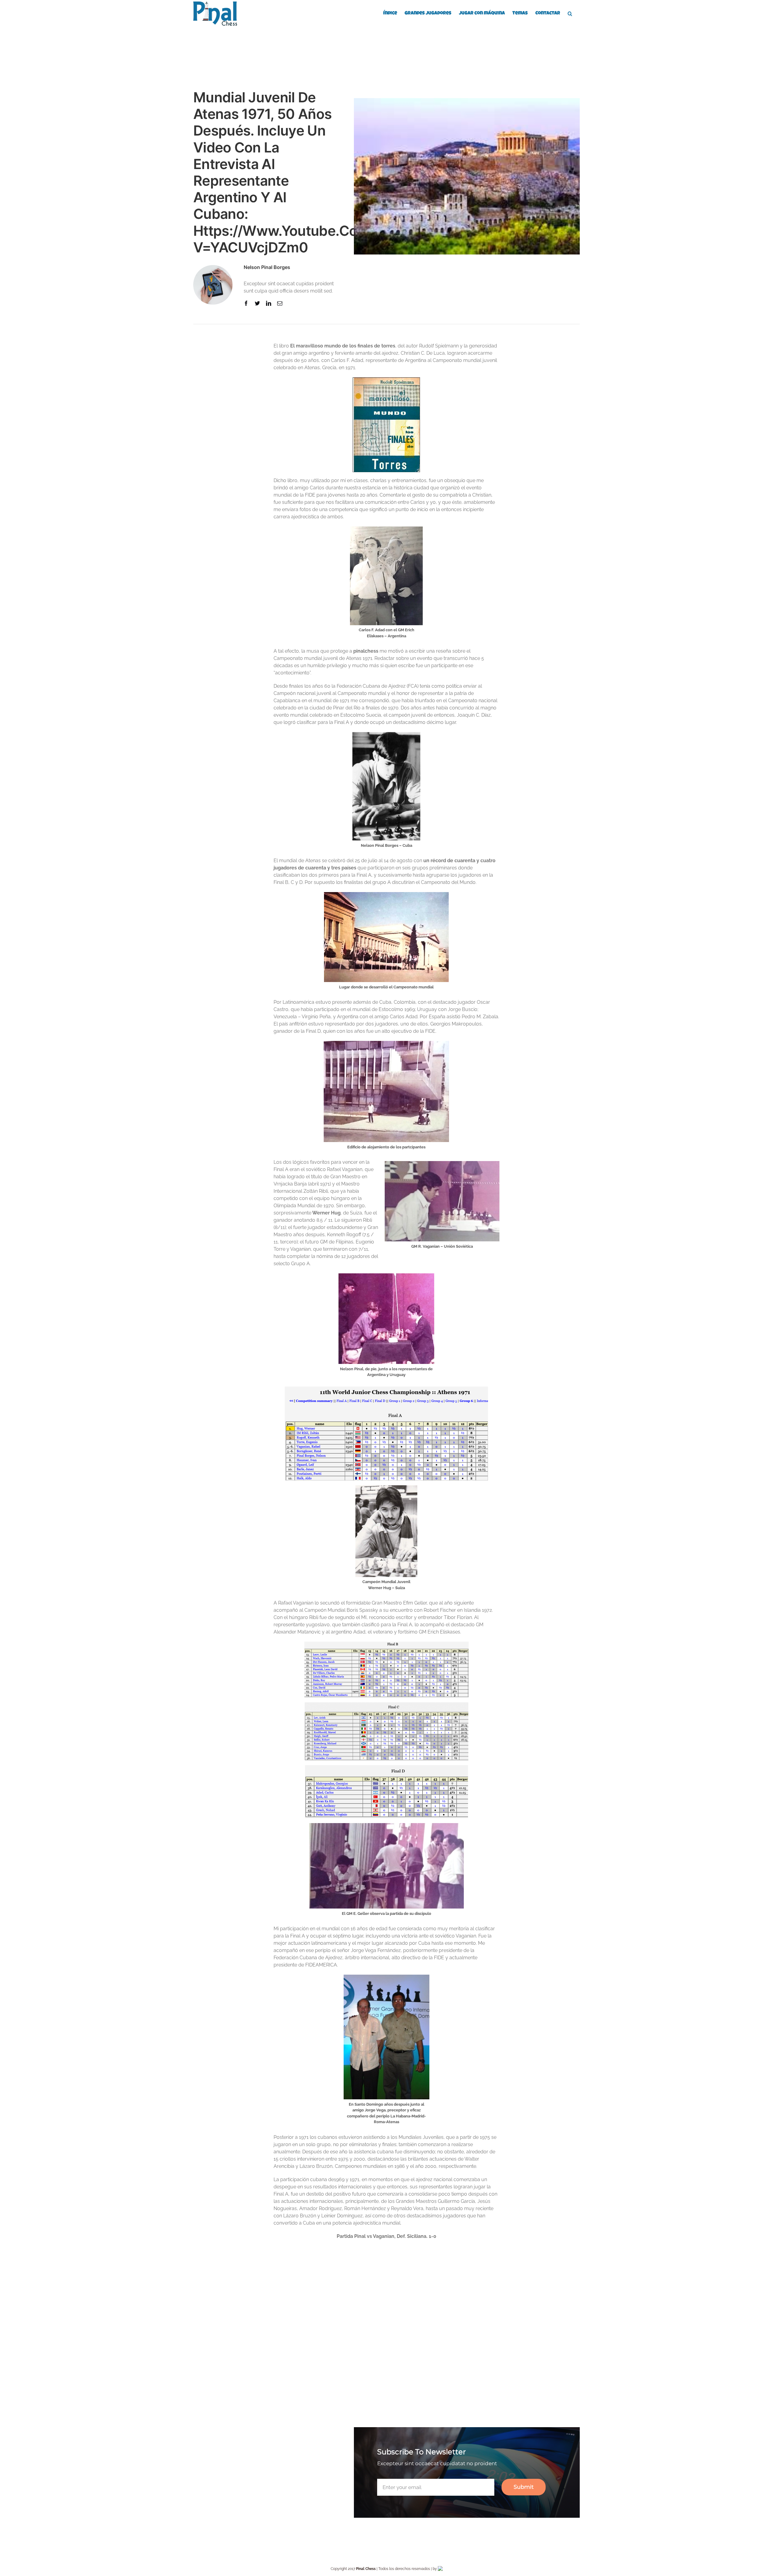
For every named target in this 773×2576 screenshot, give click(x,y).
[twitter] (257, 303)
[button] (570, 13)
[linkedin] (269, 303)
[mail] (280, 303)
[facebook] (246, 303)
